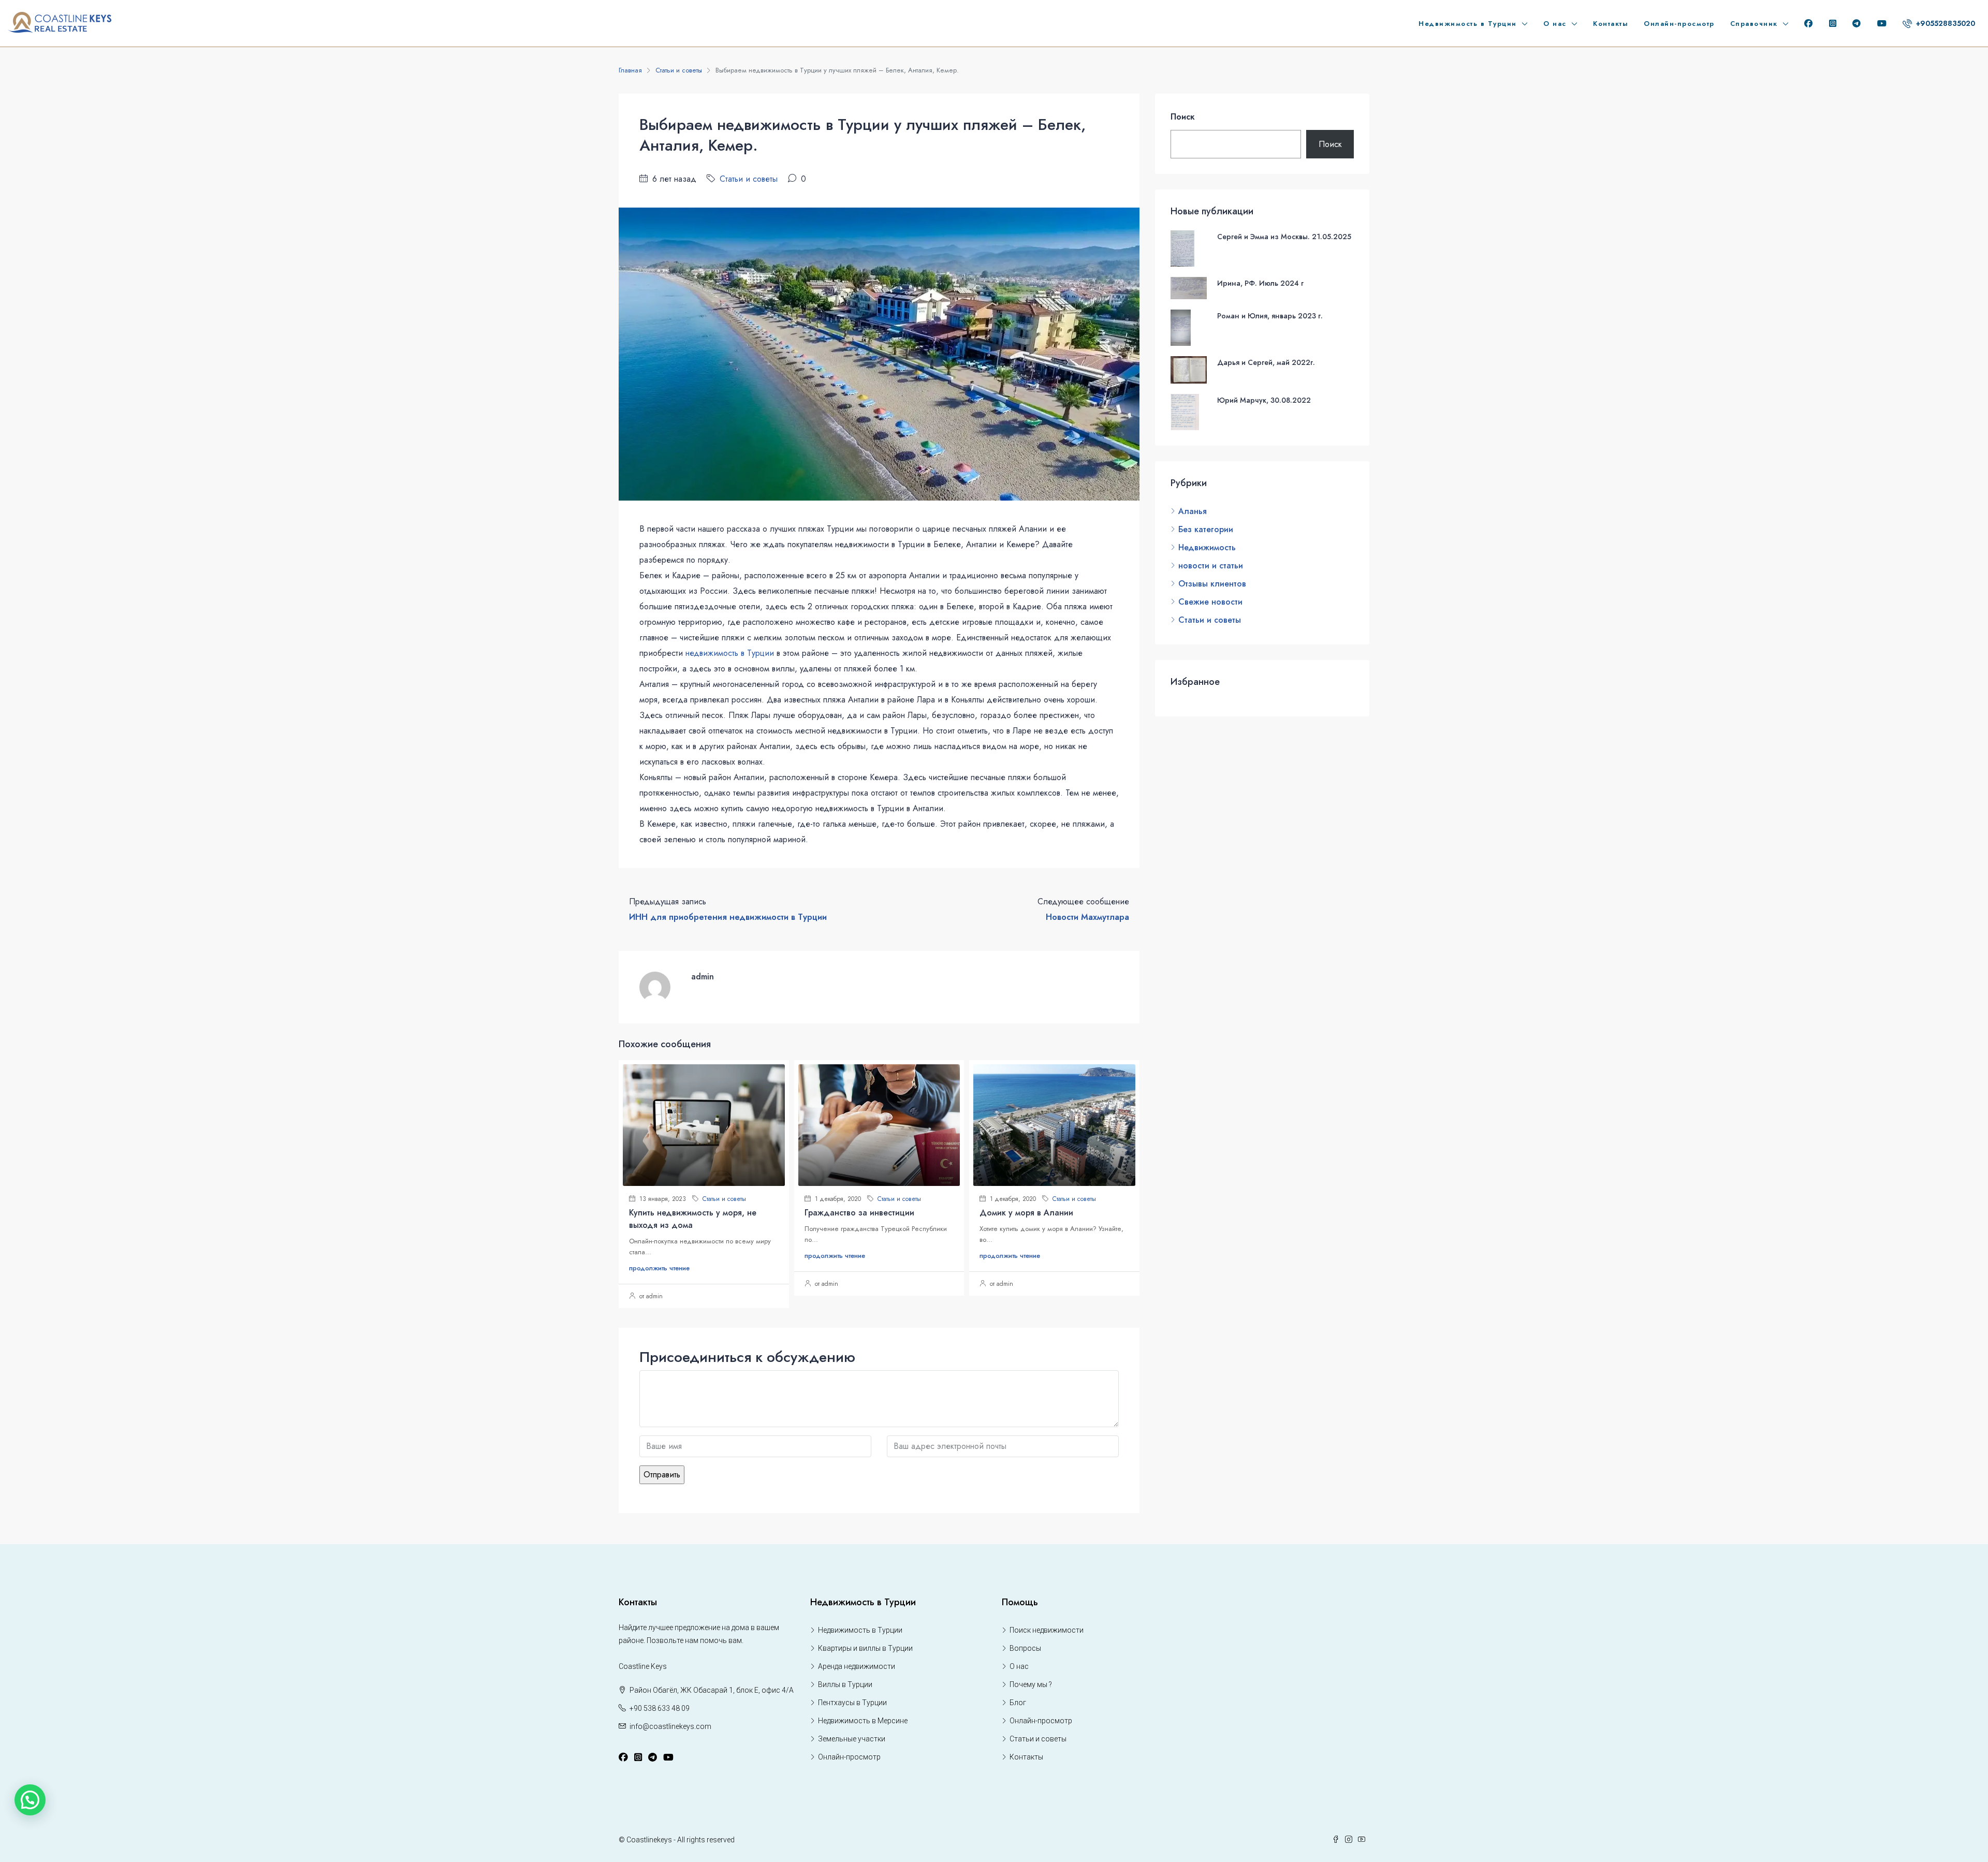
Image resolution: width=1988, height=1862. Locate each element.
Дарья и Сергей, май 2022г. (1266, 362)
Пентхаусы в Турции (852, 1703)
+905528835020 (1945, 23)
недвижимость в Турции (730, 653)
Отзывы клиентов (1212, 584)
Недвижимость (1207, 547)
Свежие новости (1210, 602)
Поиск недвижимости (1047, 1630)
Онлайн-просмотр (1679, 24)
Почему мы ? (1031, 1684)
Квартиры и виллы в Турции (865, 1648)
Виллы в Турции (845, 1684)
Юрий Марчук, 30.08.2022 (1264, 400)
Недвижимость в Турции (1468, 24)
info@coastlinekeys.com (670, 1726)
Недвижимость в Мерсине (863, 1721)
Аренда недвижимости (857, 1666)
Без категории (1206, 529)
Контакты (1611, 24)
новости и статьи (1211, 566)
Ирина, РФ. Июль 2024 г (1260, 283)
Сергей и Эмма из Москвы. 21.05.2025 (1284, 237)
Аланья (1193, 511)
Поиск (1183, 117)
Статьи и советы (679, 70)
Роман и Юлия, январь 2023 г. (1270, 316)
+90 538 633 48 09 (660, 1708)
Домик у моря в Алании (1026, 1213)
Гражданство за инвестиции (859, 1213)
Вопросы (1025, 1648)
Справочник (1754, 24)
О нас (1555, 24)
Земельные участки (852, 1739)
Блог (1018, 1703)
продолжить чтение (659, 1268)
